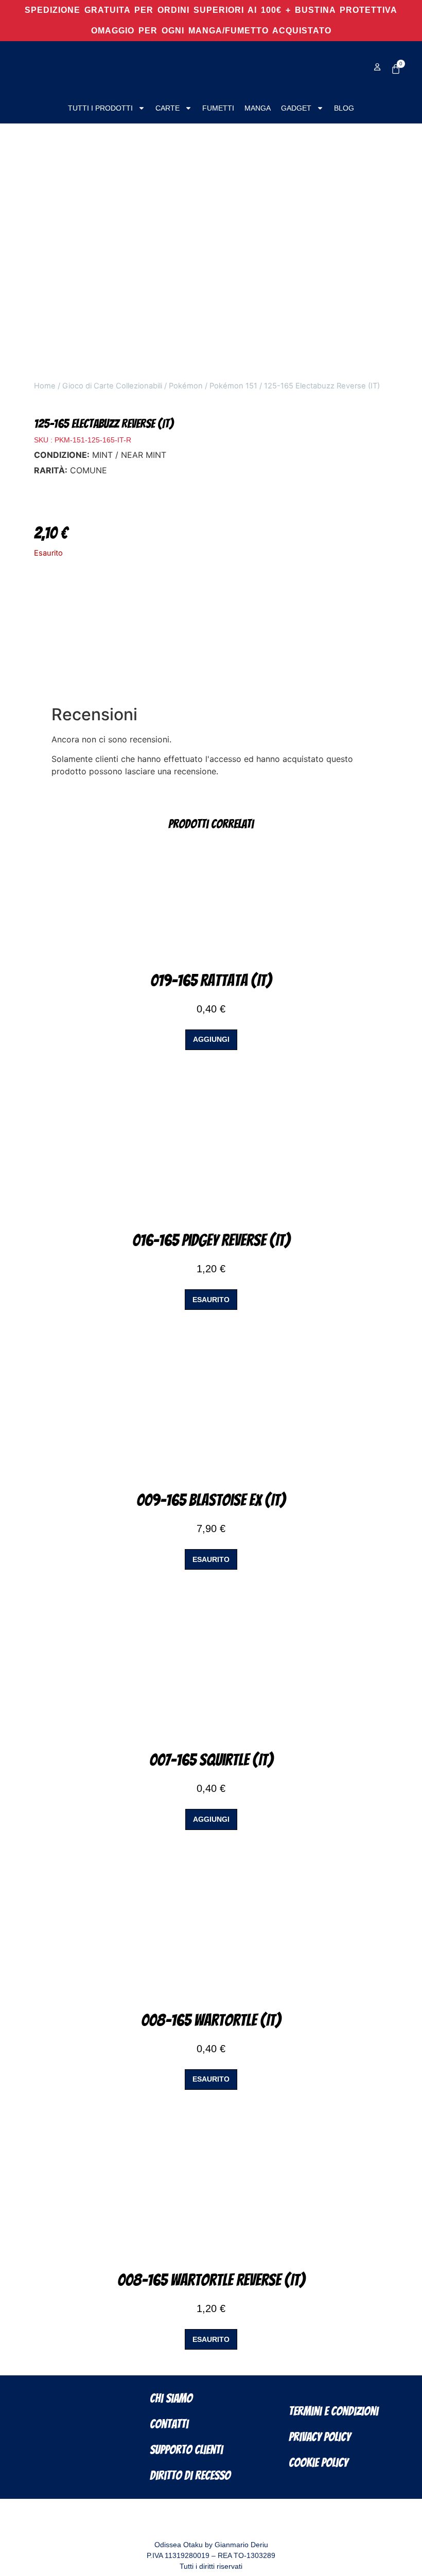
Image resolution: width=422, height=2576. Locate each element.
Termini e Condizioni (333, 2411)
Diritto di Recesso (190, 2475)
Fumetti (218, 108)
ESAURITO (211, 1300)
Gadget (296, 108)
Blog (344, 108)
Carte (168, 108)
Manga (258, 108)
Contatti (169, 2424)
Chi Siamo (171, 2398)
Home (45, 386)
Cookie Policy (318, 2463)
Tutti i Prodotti (100, 108)
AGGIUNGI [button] (211, 1039)
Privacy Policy (320, 2437)
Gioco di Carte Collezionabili (112, 386)
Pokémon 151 (233, 386)
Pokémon (186, 386)
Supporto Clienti (186, 2450)
